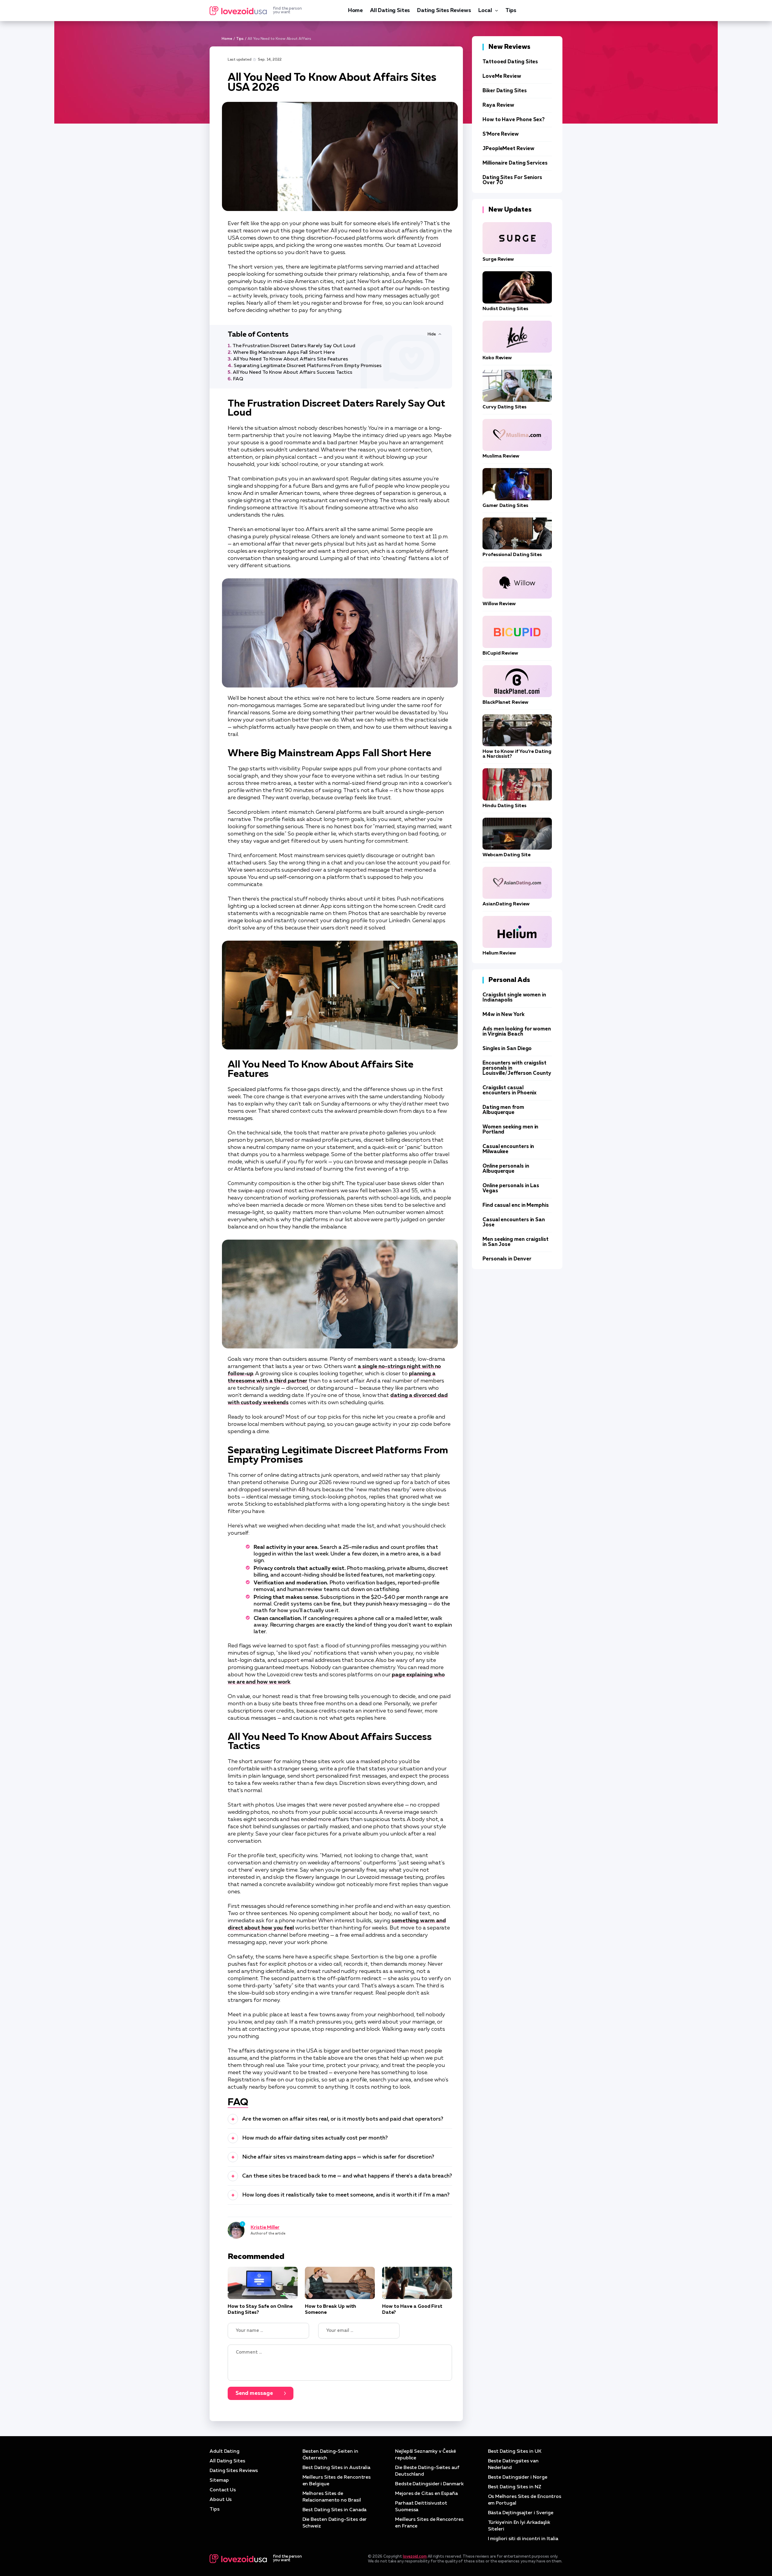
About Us (221, 2500)
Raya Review (498, 105)
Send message (254, 2393)
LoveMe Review (502, 76)
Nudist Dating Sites (505, 309)
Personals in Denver (507, 1259)
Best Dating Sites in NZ (515, 2487)
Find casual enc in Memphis (516, 1205)
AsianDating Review (506, 904)
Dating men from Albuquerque (503, 1110)
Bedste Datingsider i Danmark (429, 2484)
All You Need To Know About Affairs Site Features (291, 359)
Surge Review (498, 259)
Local (485, 11)
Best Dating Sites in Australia (337, 2468)
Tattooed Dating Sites (510, 62)
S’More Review (501, 134)
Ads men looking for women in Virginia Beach (517, 1032)
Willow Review (499, 604)
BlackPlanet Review (505, 703)
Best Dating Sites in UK (515, 2452)
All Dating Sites (390, 11)
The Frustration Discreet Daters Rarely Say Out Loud (294, 346)
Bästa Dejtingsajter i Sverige (521, 2513)
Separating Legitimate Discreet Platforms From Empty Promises (308, 366)
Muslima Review (501, 456)
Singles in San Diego (507, 1049)
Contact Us (223, 2490)
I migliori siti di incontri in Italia (523, 2539)
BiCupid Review (500, 653)
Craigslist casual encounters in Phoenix (509, 1090)
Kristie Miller (265, 2228)
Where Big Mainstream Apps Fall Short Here (284, 353)
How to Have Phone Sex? (514, 120)
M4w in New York (503, 1015)
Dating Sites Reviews (444, 11)
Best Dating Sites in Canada (335, 2510)
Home (355, 11)
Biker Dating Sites (505, 91)
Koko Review (497, 358)
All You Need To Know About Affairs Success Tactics (293, 373)
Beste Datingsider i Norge (518, 2477)
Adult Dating (225, 2452)
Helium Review (499, 953)
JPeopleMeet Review (508, 149)
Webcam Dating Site (506, 855)
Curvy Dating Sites (505, 407)
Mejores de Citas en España (426, 2494)
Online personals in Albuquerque (506, 1169)
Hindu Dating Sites (505, 806)
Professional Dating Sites (512, 555)
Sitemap (219, 2480)
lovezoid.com (415, 2557)
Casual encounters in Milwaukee (508, 1149)
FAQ (238, 379)
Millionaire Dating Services (515, 163)
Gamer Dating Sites (505, 506)
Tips (511, 11)
